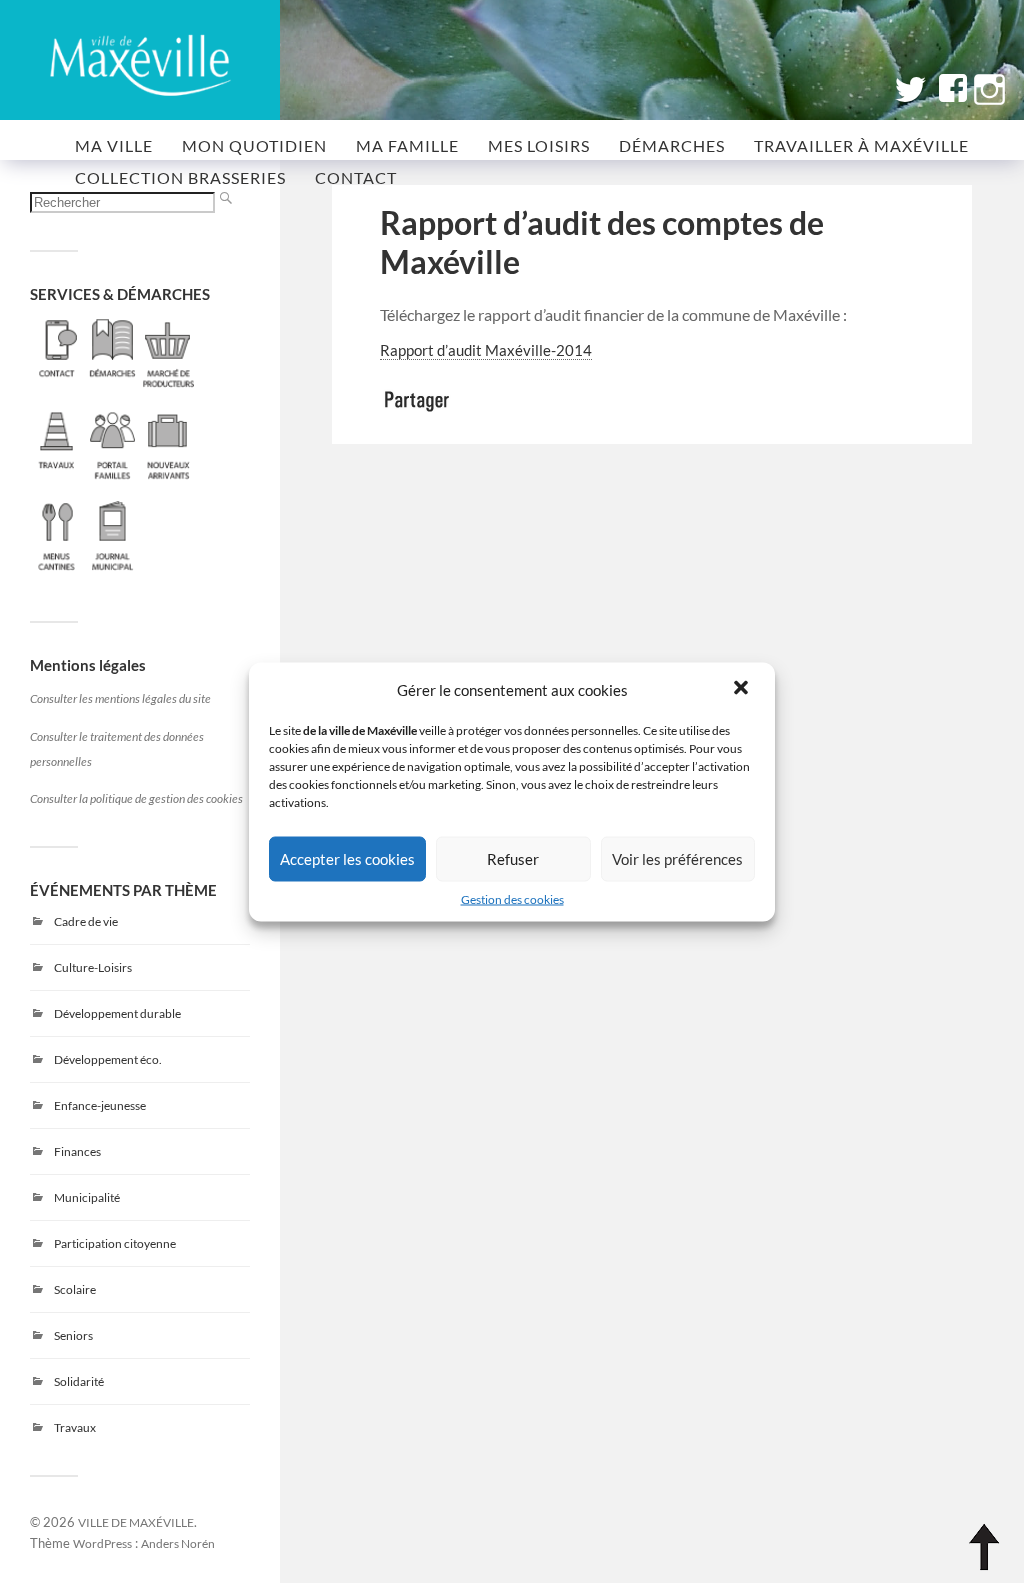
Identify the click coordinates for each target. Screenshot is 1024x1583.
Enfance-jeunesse (100, 1105)
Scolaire (75, 1289)
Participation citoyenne (115, 1243)
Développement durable (117, 1013)
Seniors (73, 1335)
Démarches (672, 145)
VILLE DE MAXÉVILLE (136, 1522)
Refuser (513, 859)
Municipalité (87, 1197)
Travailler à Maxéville (861, 145)
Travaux (75, 1427)
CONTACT (356, 177)
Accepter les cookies (347, 859)
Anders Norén (178, 1543)
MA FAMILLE (407, 145)
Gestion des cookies (512, 898)
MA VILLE (114, 145)
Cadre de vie (86, 921)
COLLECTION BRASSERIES (180, 177)
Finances (77, 1151)
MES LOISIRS (539, 145)
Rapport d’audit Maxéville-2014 (486, 350)
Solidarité (79, 1381)
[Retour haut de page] (984, 1547)
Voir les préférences (677, 859)
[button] (743, 689)
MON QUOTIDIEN (254, 145)
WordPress (102, 1543)
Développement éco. (108, 1059)
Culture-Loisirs (93, 967)
